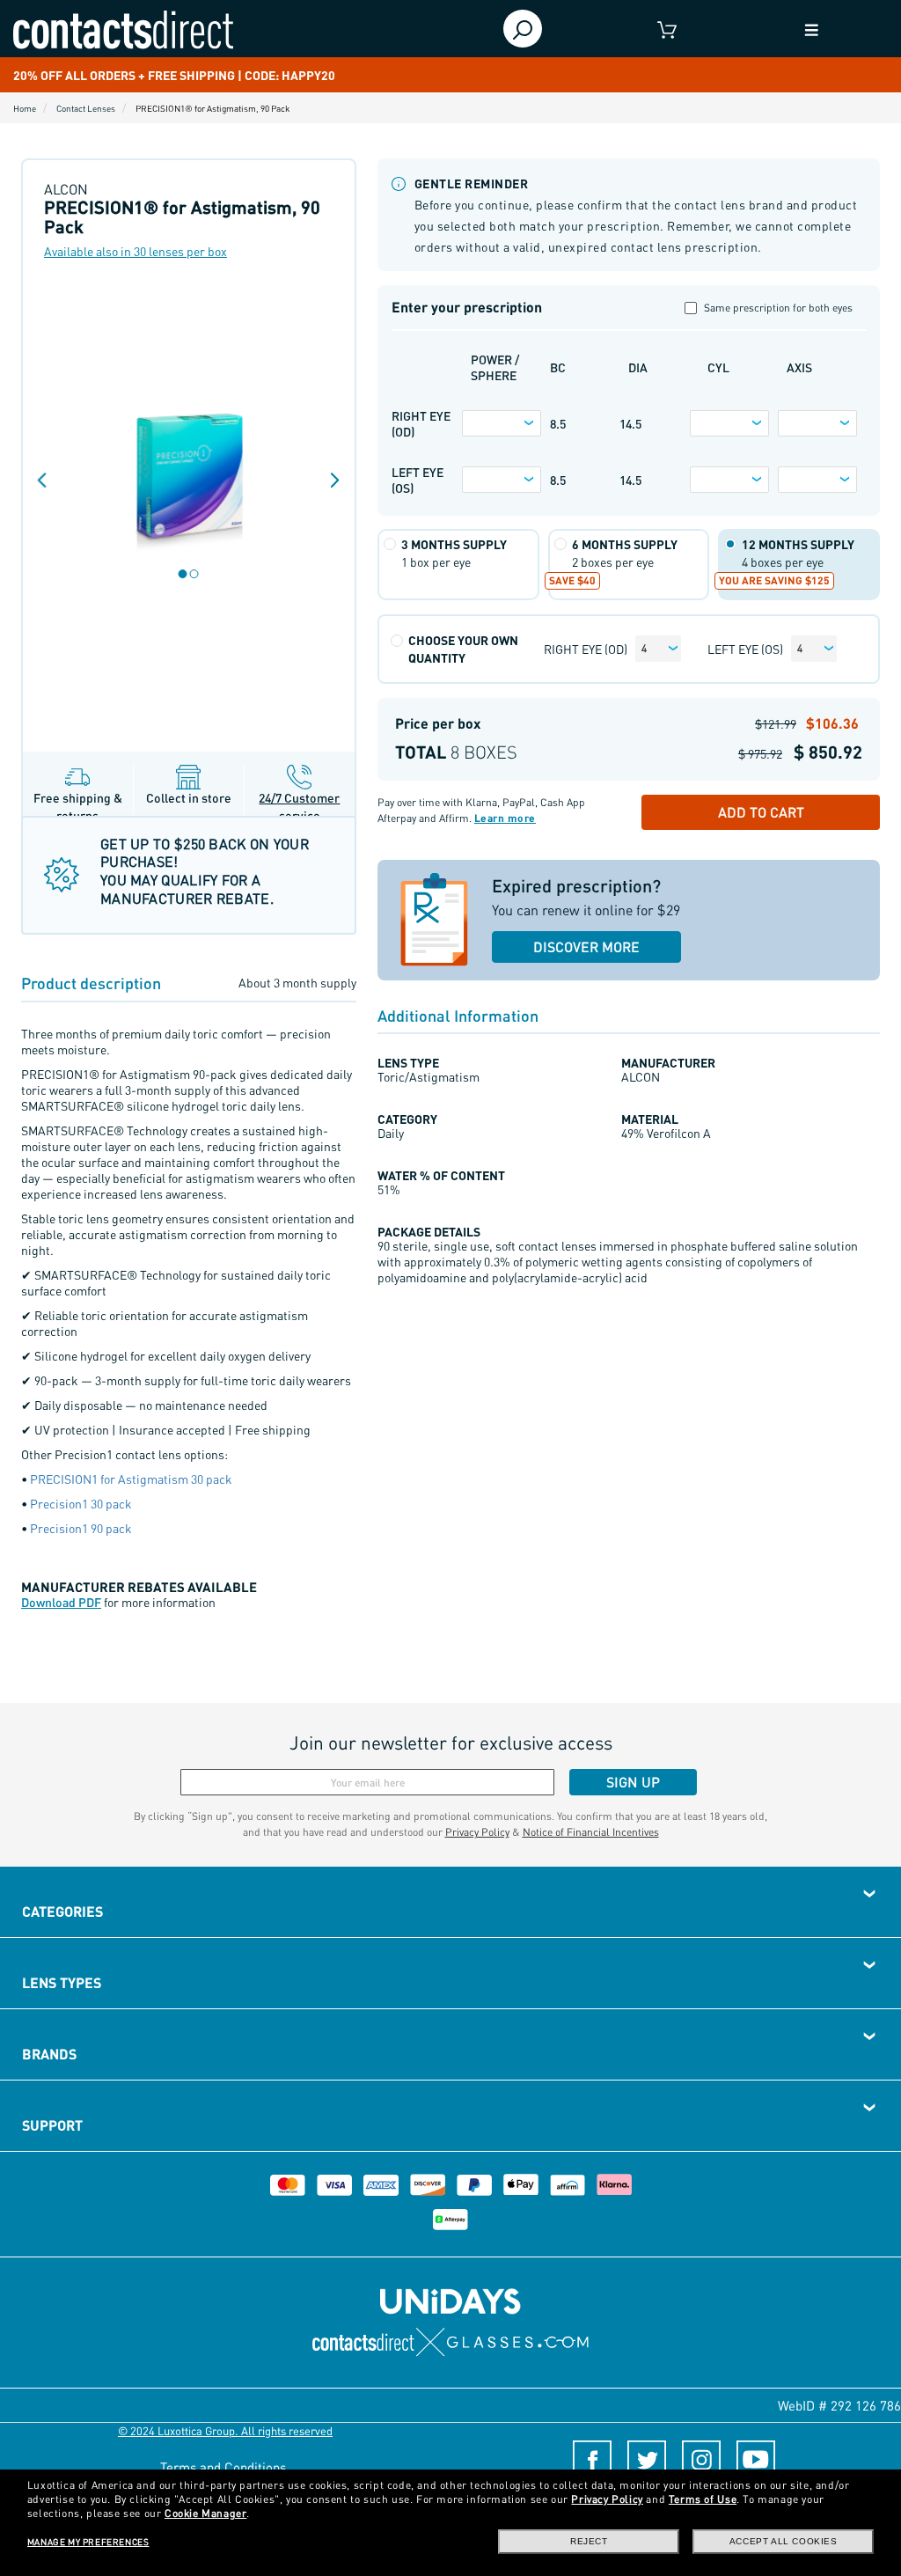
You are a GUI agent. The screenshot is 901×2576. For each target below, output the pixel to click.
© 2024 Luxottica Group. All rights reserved (225, 2430)
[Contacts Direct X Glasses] (451, 2342)
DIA (638, 367)
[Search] (523, 29)
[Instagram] (701, 2460)
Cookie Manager (205, 2513)
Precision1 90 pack (81, 1528)
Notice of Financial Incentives (591, 1832)
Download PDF (61, 1602)
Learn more (505, 818)
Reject (589, 2541)
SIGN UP (633, 1782)
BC (558, 367)
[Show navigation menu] (811, 29)
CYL (718, 367)
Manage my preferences (88, 2542)
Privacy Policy (477, 1832)
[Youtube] (756, 2460)
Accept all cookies (784, 2541)
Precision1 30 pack (81, 1503)
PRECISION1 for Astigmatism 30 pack (131, 1479)
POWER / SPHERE (495, 367)
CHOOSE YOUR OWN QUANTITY (463, 649)
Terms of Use (703, 2499)
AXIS (799, 367)
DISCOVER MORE (586, 947)
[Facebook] (592, 2460)
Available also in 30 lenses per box (136, 251)
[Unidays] (450, 2300)
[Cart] (667, 29)
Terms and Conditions (223, 2467)
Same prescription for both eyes (778, 308)
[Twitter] (647, 2460)
